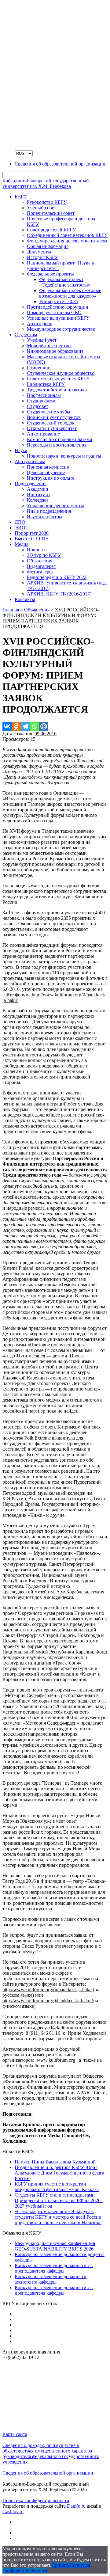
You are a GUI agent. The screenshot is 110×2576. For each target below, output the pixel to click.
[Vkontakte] (7, 726)
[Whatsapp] (35, 726)
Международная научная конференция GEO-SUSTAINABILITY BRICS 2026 (55, 2246)
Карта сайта (15, 2434)
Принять (60, 2565)
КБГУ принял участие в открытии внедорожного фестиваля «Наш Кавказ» (57, 2187)
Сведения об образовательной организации (48, 2473)
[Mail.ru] (44, 726)
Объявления (37, 610)
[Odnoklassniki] (16, 726)
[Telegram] (25, 726)
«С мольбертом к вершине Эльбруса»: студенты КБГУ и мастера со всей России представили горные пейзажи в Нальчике (58, 2217)
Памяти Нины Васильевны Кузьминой (55, 2162)
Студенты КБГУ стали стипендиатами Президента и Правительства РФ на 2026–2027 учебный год (59, 2200)
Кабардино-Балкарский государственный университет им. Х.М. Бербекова (46, 183)
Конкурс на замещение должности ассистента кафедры (51, 2279)
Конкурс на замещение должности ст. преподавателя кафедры (54, 2268)
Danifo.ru (76, 2506)
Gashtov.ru (13, 2511)
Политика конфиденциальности (36, 2500)
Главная (11, 610)
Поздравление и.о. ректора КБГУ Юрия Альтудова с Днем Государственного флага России (59, 2173)
